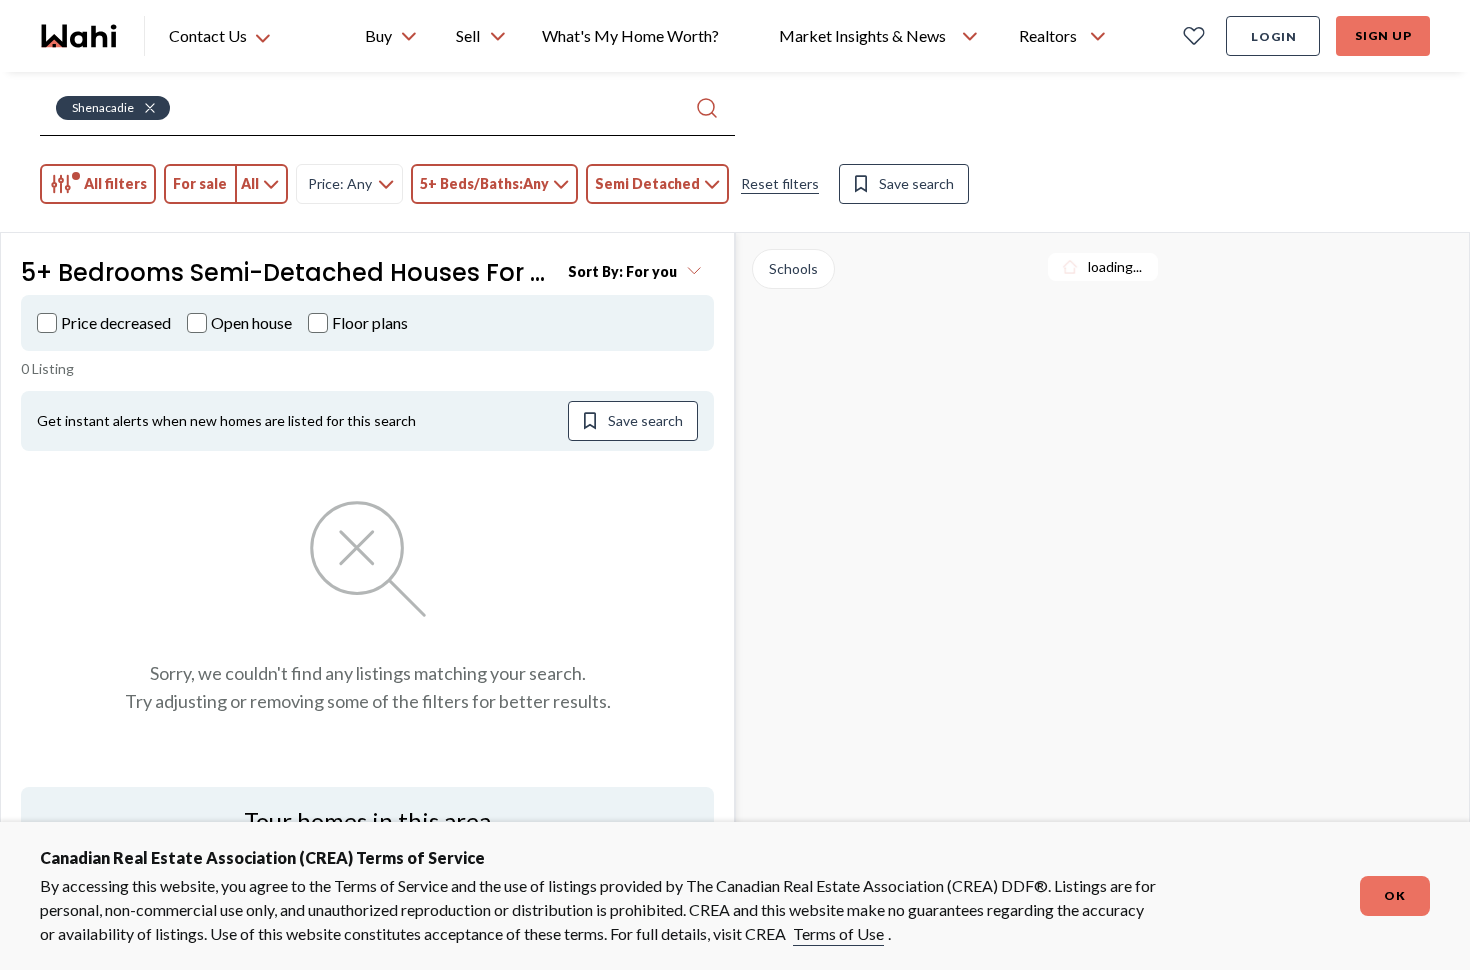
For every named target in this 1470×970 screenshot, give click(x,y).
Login (1274, 36)
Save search (916, 183)
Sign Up (1383, 35)
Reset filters (780, 183)
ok (1395, 895)
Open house (251, 322)
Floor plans (370, 322)
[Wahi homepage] (80, 36)
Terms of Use (838, 933)
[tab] (98, 184)
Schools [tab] (793, 268)
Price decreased (116, 322)
